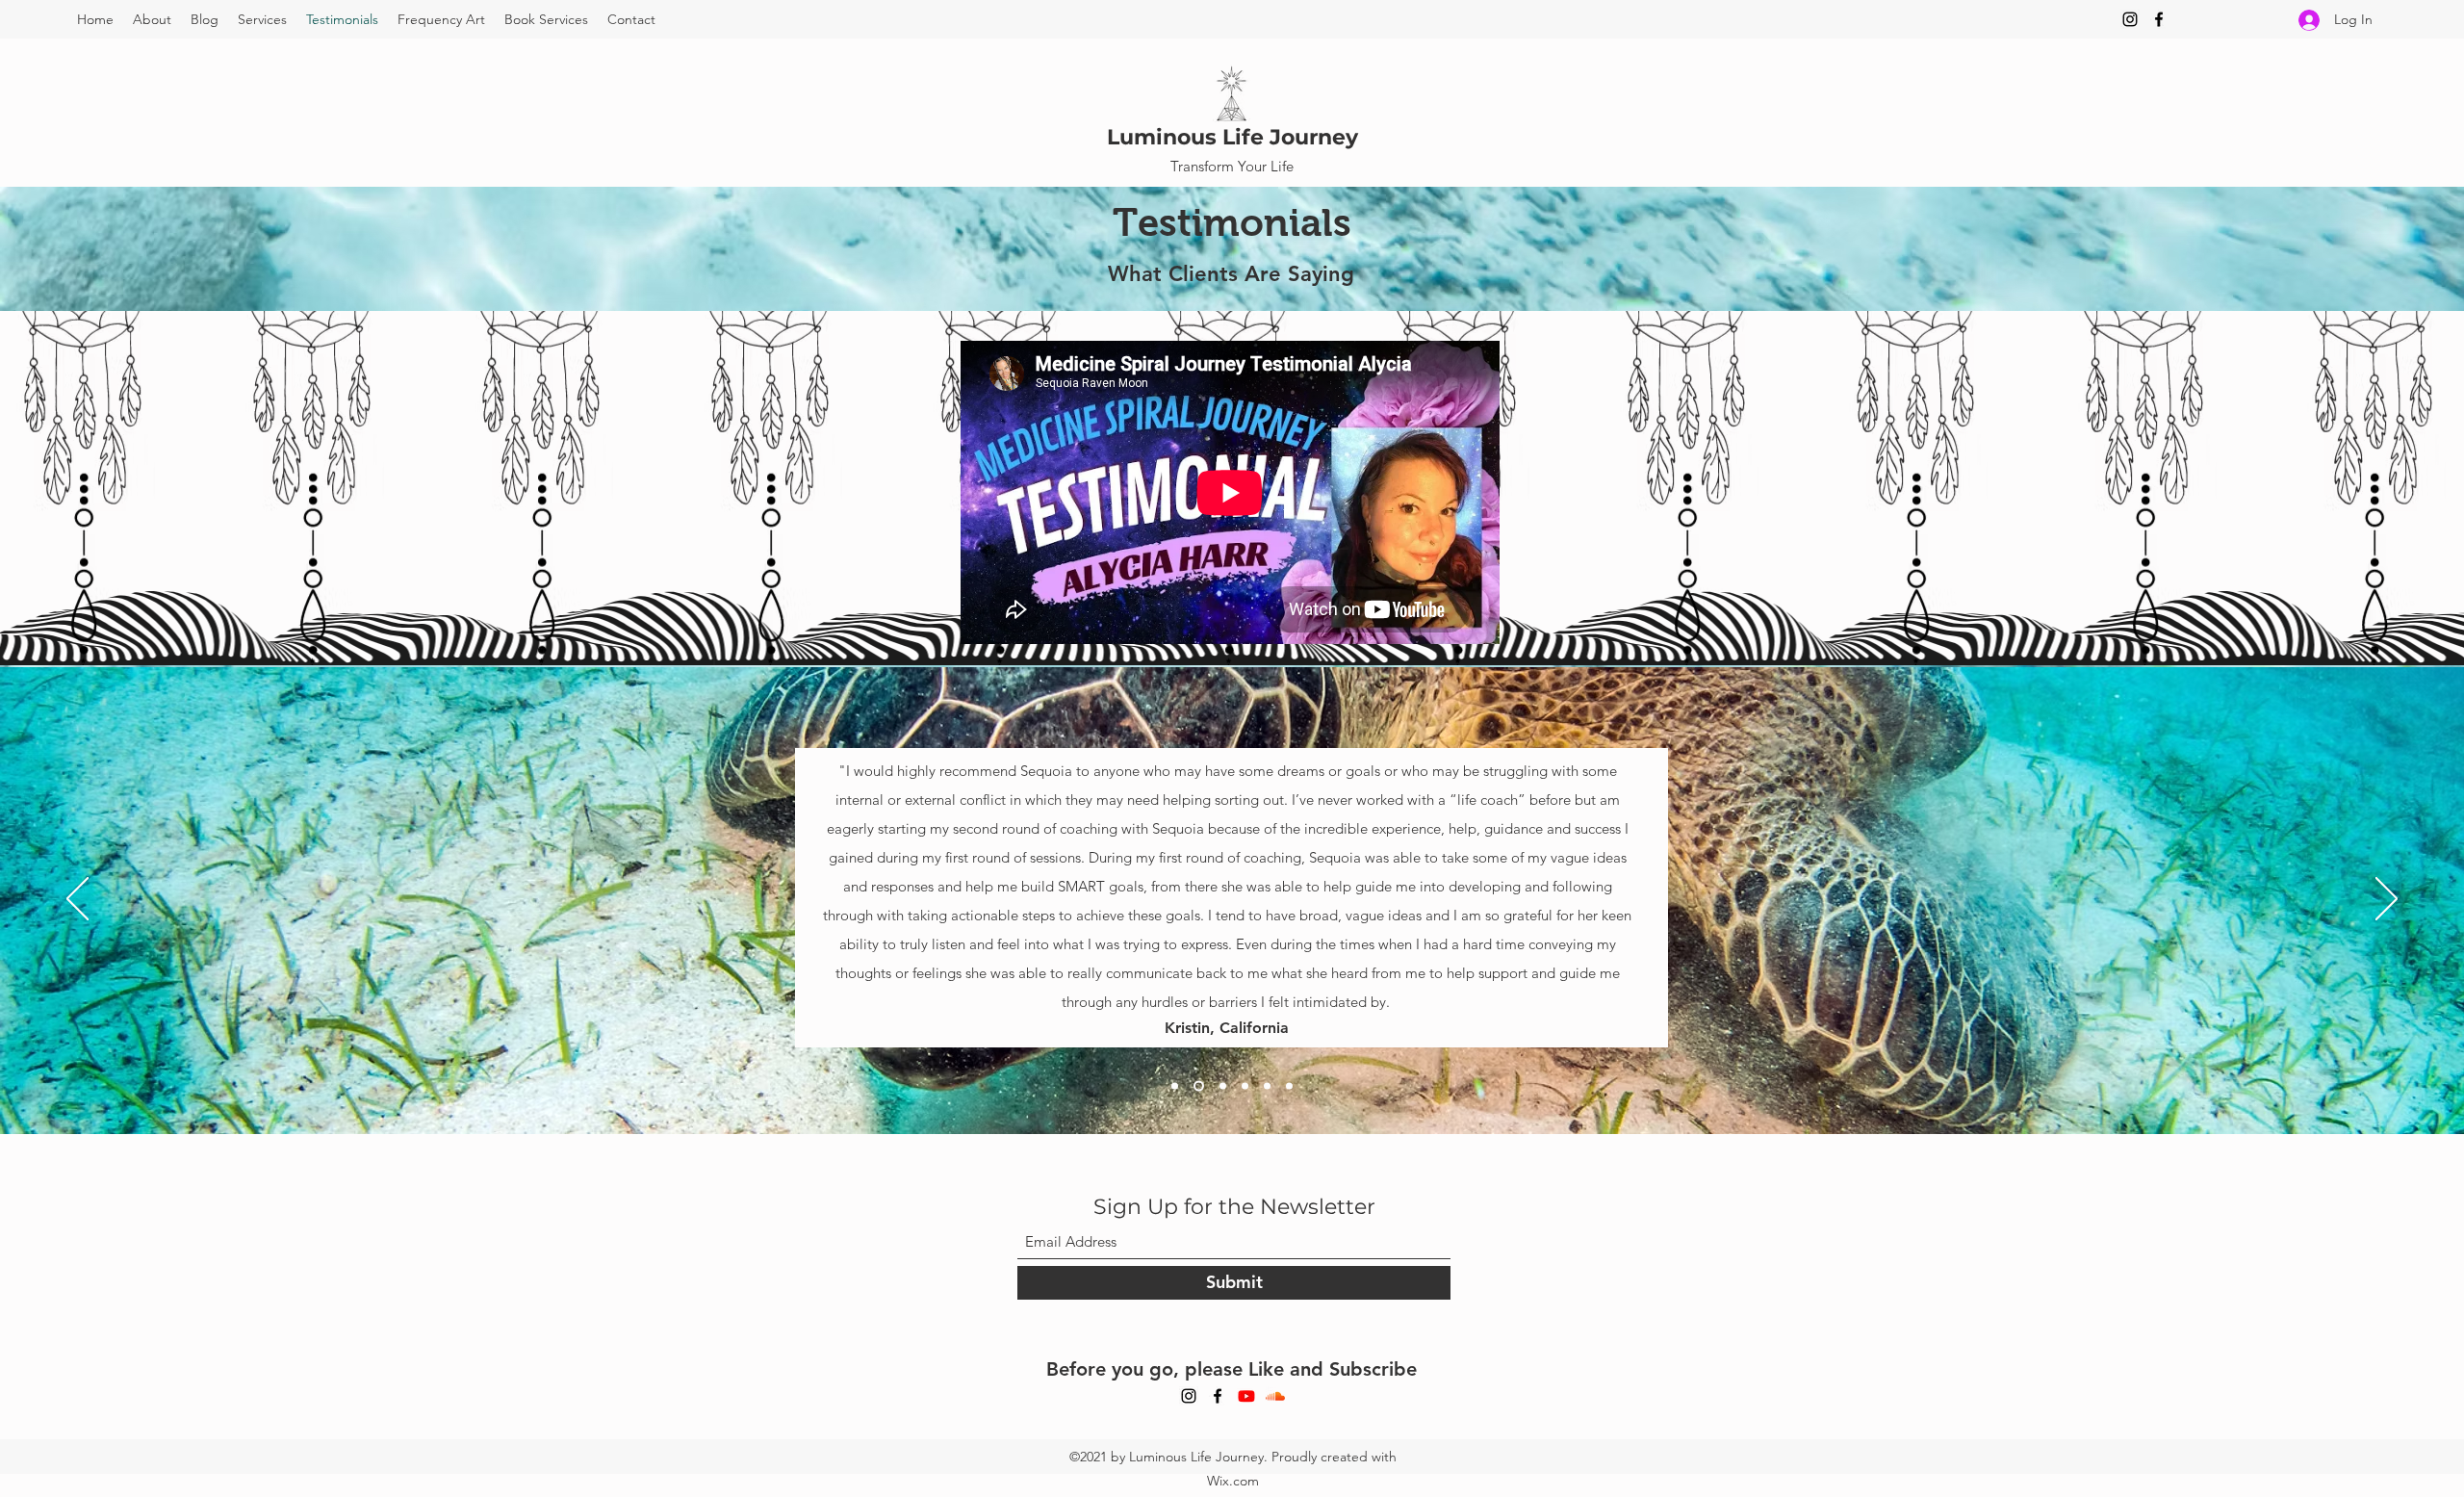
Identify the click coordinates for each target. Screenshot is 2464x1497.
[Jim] (1175, 1085)
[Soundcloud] (1275, 1396)
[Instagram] (2130, 19)
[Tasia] (1245, 1085)
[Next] (2387, 900)
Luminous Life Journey (1232, 137)
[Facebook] (2159, 19)
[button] (262, 19)
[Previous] (77, 900)
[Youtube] (1246, 1396)
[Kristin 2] (1197, 1085)
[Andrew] (1267, 1085)
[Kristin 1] (1289, 1085)
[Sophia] (1221, 1085)
